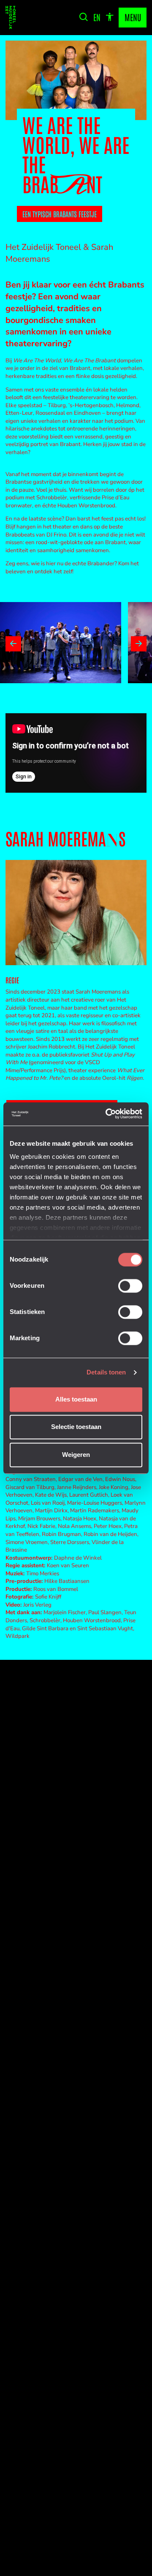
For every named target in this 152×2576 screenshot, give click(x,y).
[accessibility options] (110, 17)
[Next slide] (138, 644)
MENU (133, 17)
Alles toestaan (76, 1399)
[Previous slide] (13, 644)
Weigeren (76, 1455)
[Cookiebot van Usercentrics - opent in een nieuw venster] (108, 1114)
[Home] (11, 18)
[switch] (130, 1286)
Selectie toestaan (76, 1427)
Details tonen (106, 1373)
